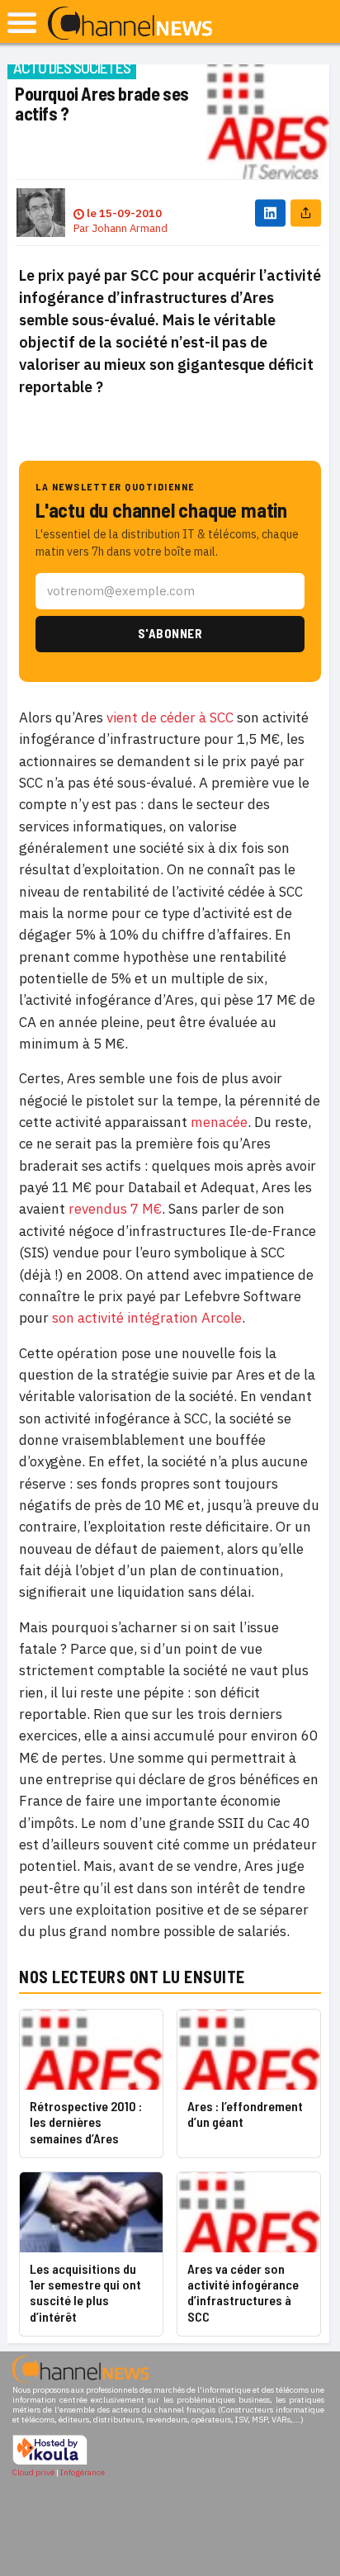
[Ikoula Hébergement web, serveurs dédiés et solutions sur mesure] (50, 2462)
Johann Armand (130, 228)
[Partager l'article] (306, 213)
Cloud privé (33, 2472)
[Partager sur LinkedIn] (270, 213)
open (22, 23)
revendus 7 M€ (115, 1209)
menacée (219, 1122)
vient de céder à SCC (170, 717)
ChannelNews (130, 24)
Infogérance (83, 2472)
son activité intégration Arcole (147, 1318)
